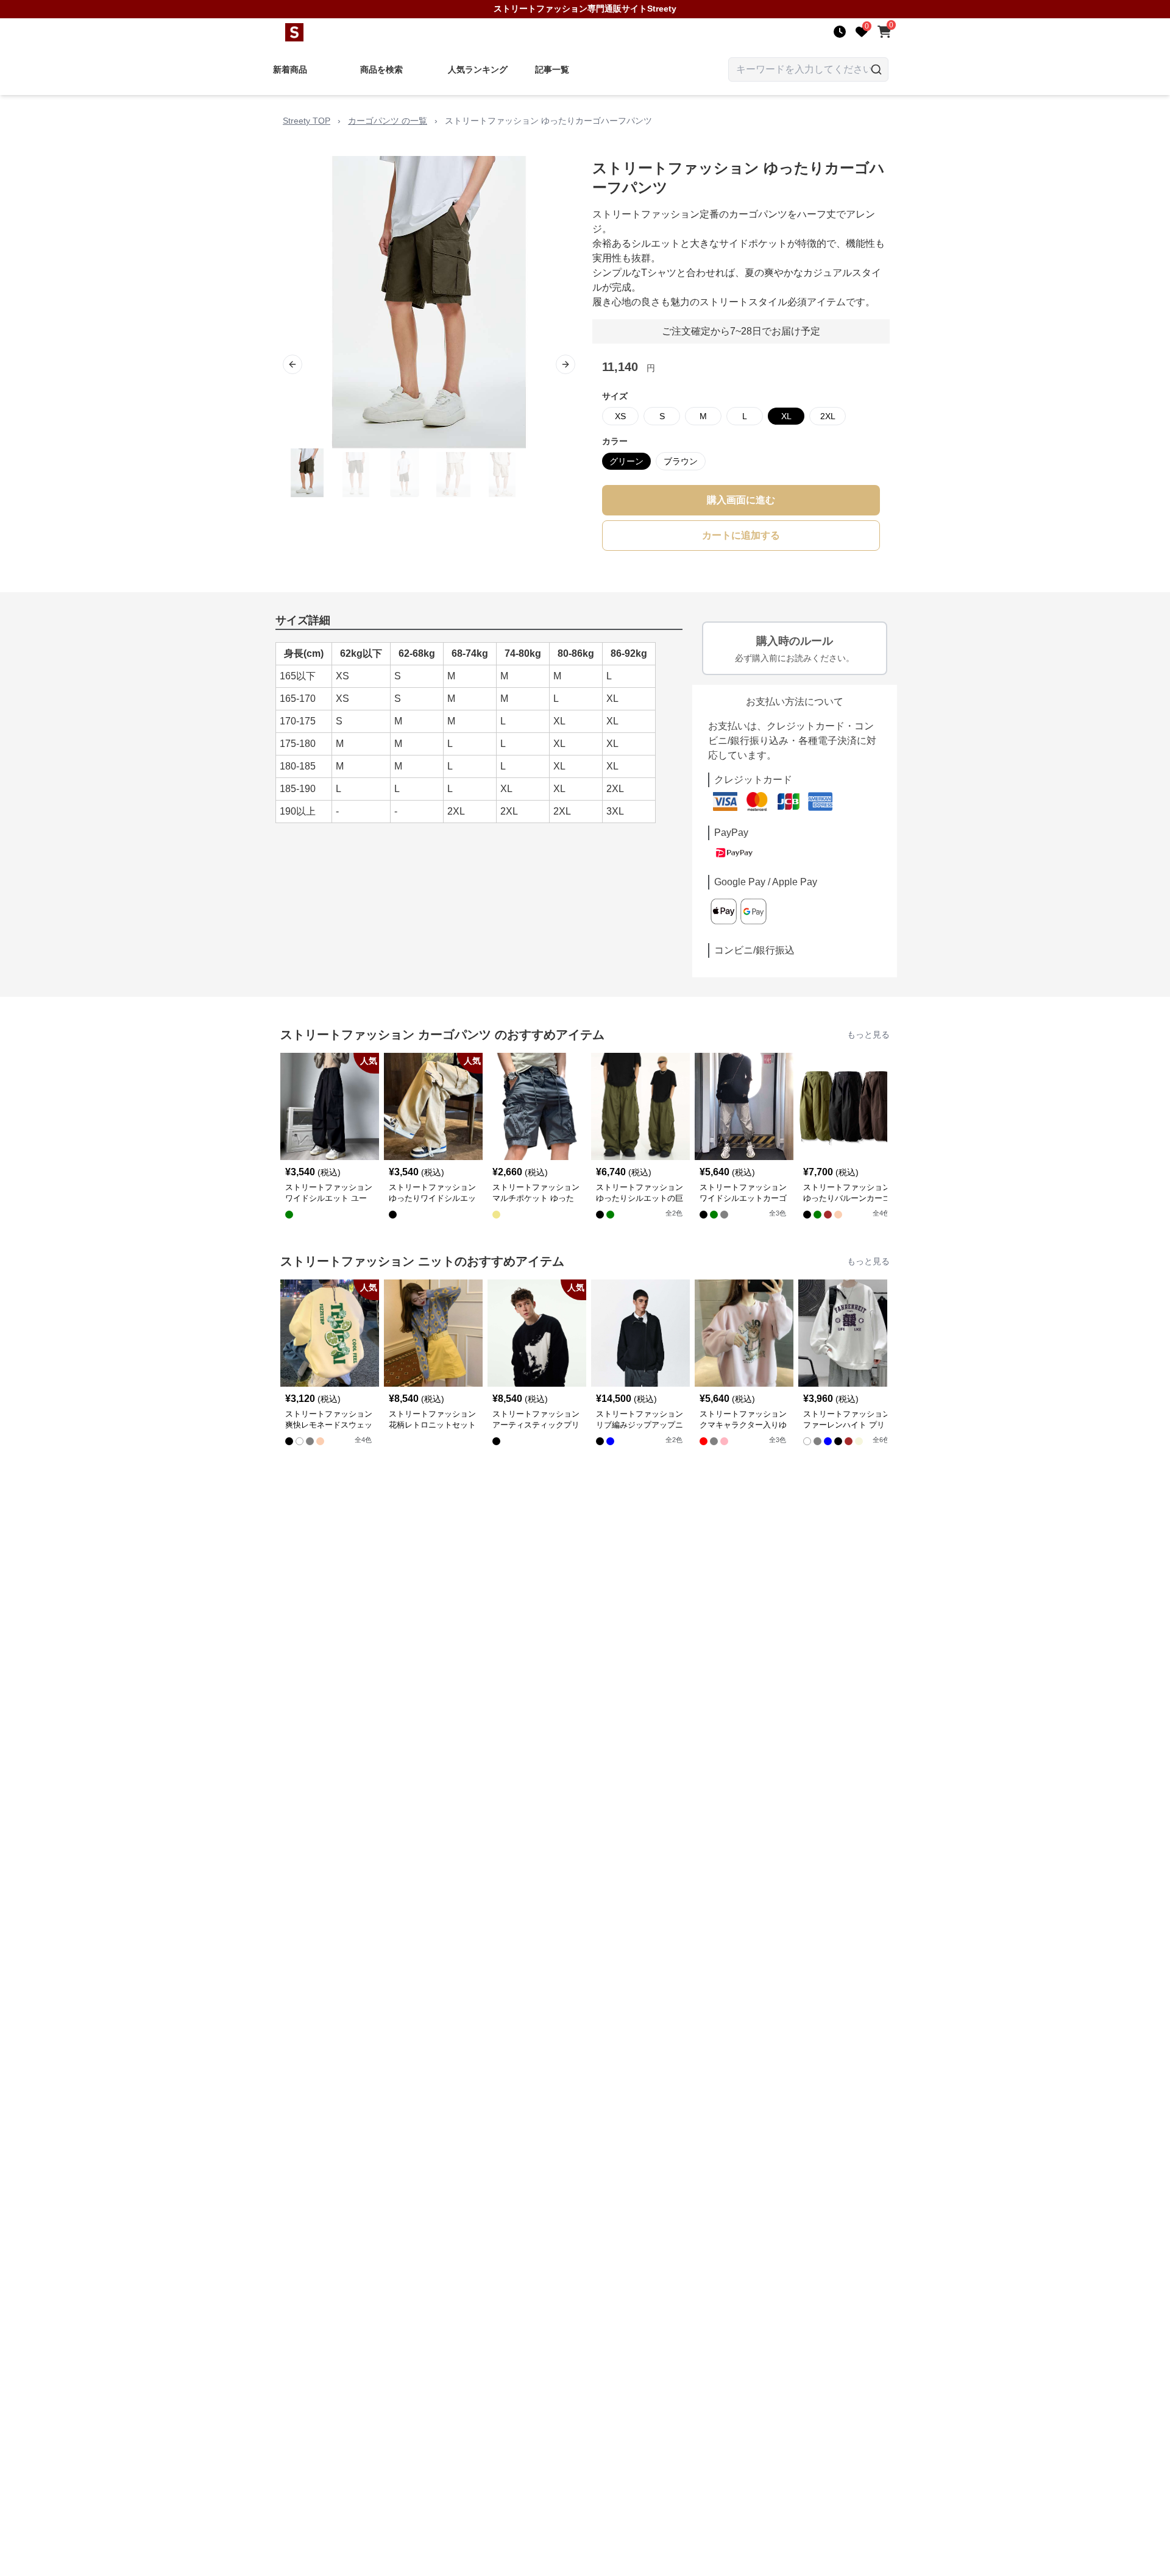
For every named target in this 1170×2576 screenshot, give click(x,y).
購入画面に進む (741, 500)
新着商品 (290, 69)
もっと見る (868, 1035)
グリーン (626, 461)
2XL (828, 416)
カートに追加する (741, 535)
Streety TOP (307, 121)
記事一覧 (552, 69)
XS (620, 416)
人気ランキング (478, 69)
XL (786, 416)
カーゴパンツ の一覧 (388, 121)
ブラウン (681, 461)
